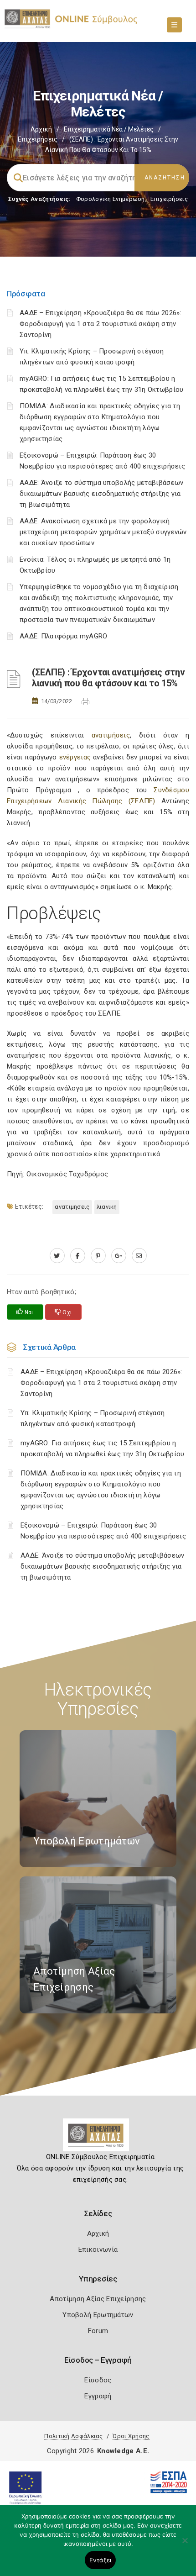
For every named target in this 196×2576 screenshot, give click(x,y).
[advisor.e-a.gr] (139, 1256)
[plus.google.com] (119, 1256)
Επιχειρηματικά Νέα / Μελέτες (109, 129)
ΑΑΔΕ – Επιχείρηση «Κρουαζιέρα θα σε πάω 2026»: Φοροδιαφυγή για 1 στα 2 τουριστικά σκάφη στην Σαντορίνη (101, 324)
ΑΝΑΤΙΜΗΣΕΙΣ (72, 1207)
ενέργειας (75, 757)
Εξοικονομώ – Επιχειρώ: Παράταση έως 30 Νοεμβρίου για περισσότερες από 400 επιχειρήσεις (103, 1531)
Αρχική (41, 129)
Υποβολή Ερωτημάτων (98, 2315)
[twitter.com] (57, 1256)
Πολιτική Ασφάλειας (73, 2436)
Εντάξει (101, 2560)
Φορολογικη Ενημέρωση (111, 199)
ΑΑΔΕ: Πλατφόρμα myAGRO (64, 636)
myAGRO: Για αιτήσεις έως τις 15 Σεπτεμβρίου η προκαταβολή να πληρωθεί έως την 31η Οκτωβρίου (103, 1449)
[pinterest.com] (98, 1256)
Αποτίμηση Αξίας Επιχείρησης (98, 2299)
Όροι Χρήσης (131, 2436)
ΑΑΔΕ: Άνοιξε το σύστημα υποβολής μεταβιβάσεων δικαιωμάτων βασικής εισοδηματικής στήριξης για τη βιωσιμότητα (102, 494)
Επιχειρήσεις (38, 139)
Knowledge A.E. (123, 2451)
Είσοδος (98, 2380)
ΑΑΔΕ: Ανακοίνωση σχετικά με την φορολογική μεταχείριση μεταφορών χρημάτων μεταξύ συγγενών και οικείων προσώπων (103, 532)
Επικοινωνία (98, 2249)
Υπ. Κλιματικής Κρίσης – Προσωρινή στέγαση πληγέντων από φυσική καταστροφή (93, 1418)
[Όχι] (185, 2545)
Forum (98, 2331)
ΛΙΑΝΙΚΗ (107, 1207)
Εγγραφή (98, 2396)
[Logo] (98, 2139)
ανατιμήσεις (111, 735)
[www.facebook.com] (78, 1256)
